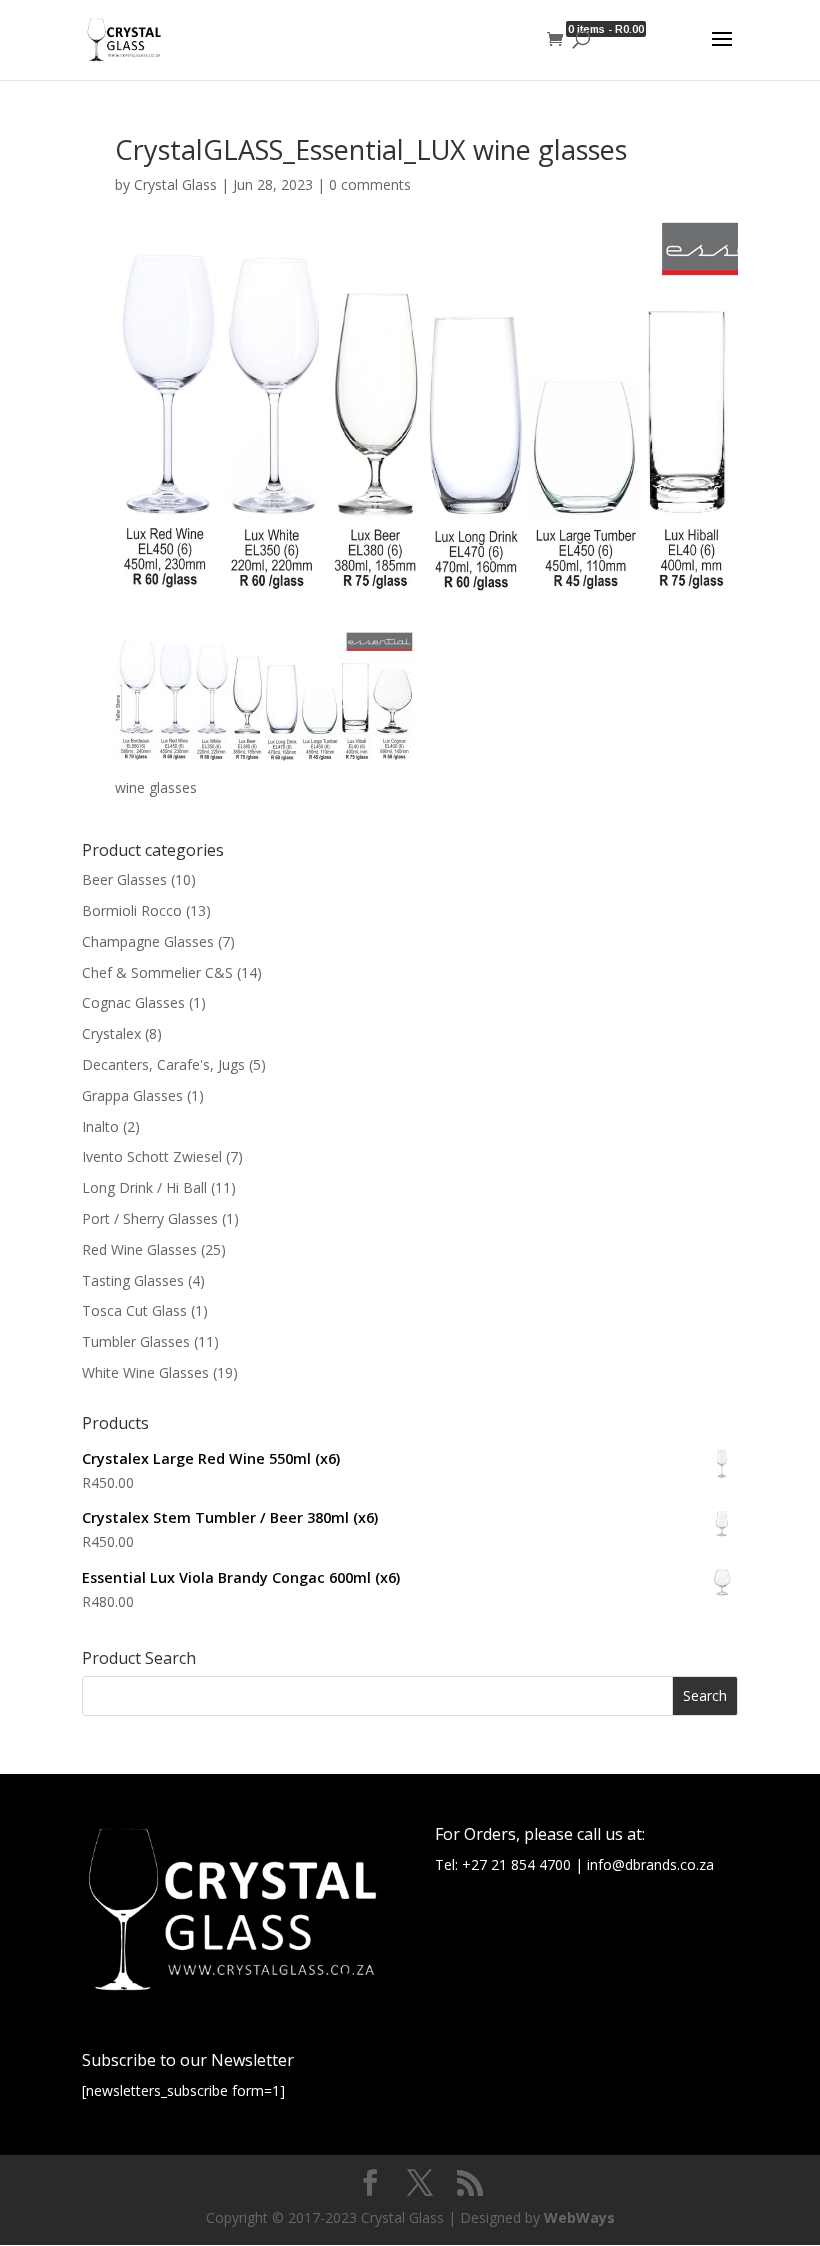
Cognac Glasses (133, 1002)
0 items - (606, 29)
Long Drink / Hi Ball (144, 1187)
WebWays (579, 2217)
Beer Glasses (124, 879)
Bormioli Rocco (132, 910)
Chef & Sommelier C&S (157, 972)
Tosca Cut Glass (134, 1310)
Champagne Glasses (148, 941)
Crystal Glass (175, 184)
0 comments (370, 184)
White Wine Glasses (145, 1372)
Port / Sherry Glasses (150, 1218)
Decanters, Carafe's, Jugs (163, 1064)
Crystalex (111, 1033)
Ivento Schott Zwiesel (152, 1156)
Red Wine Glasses (139, 1249)
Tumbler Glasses (136, 1341)
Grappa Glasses (132, 1095)
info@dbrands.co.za (650, 1864)
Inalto (100, 1126)
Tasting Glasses (133, 1280)
